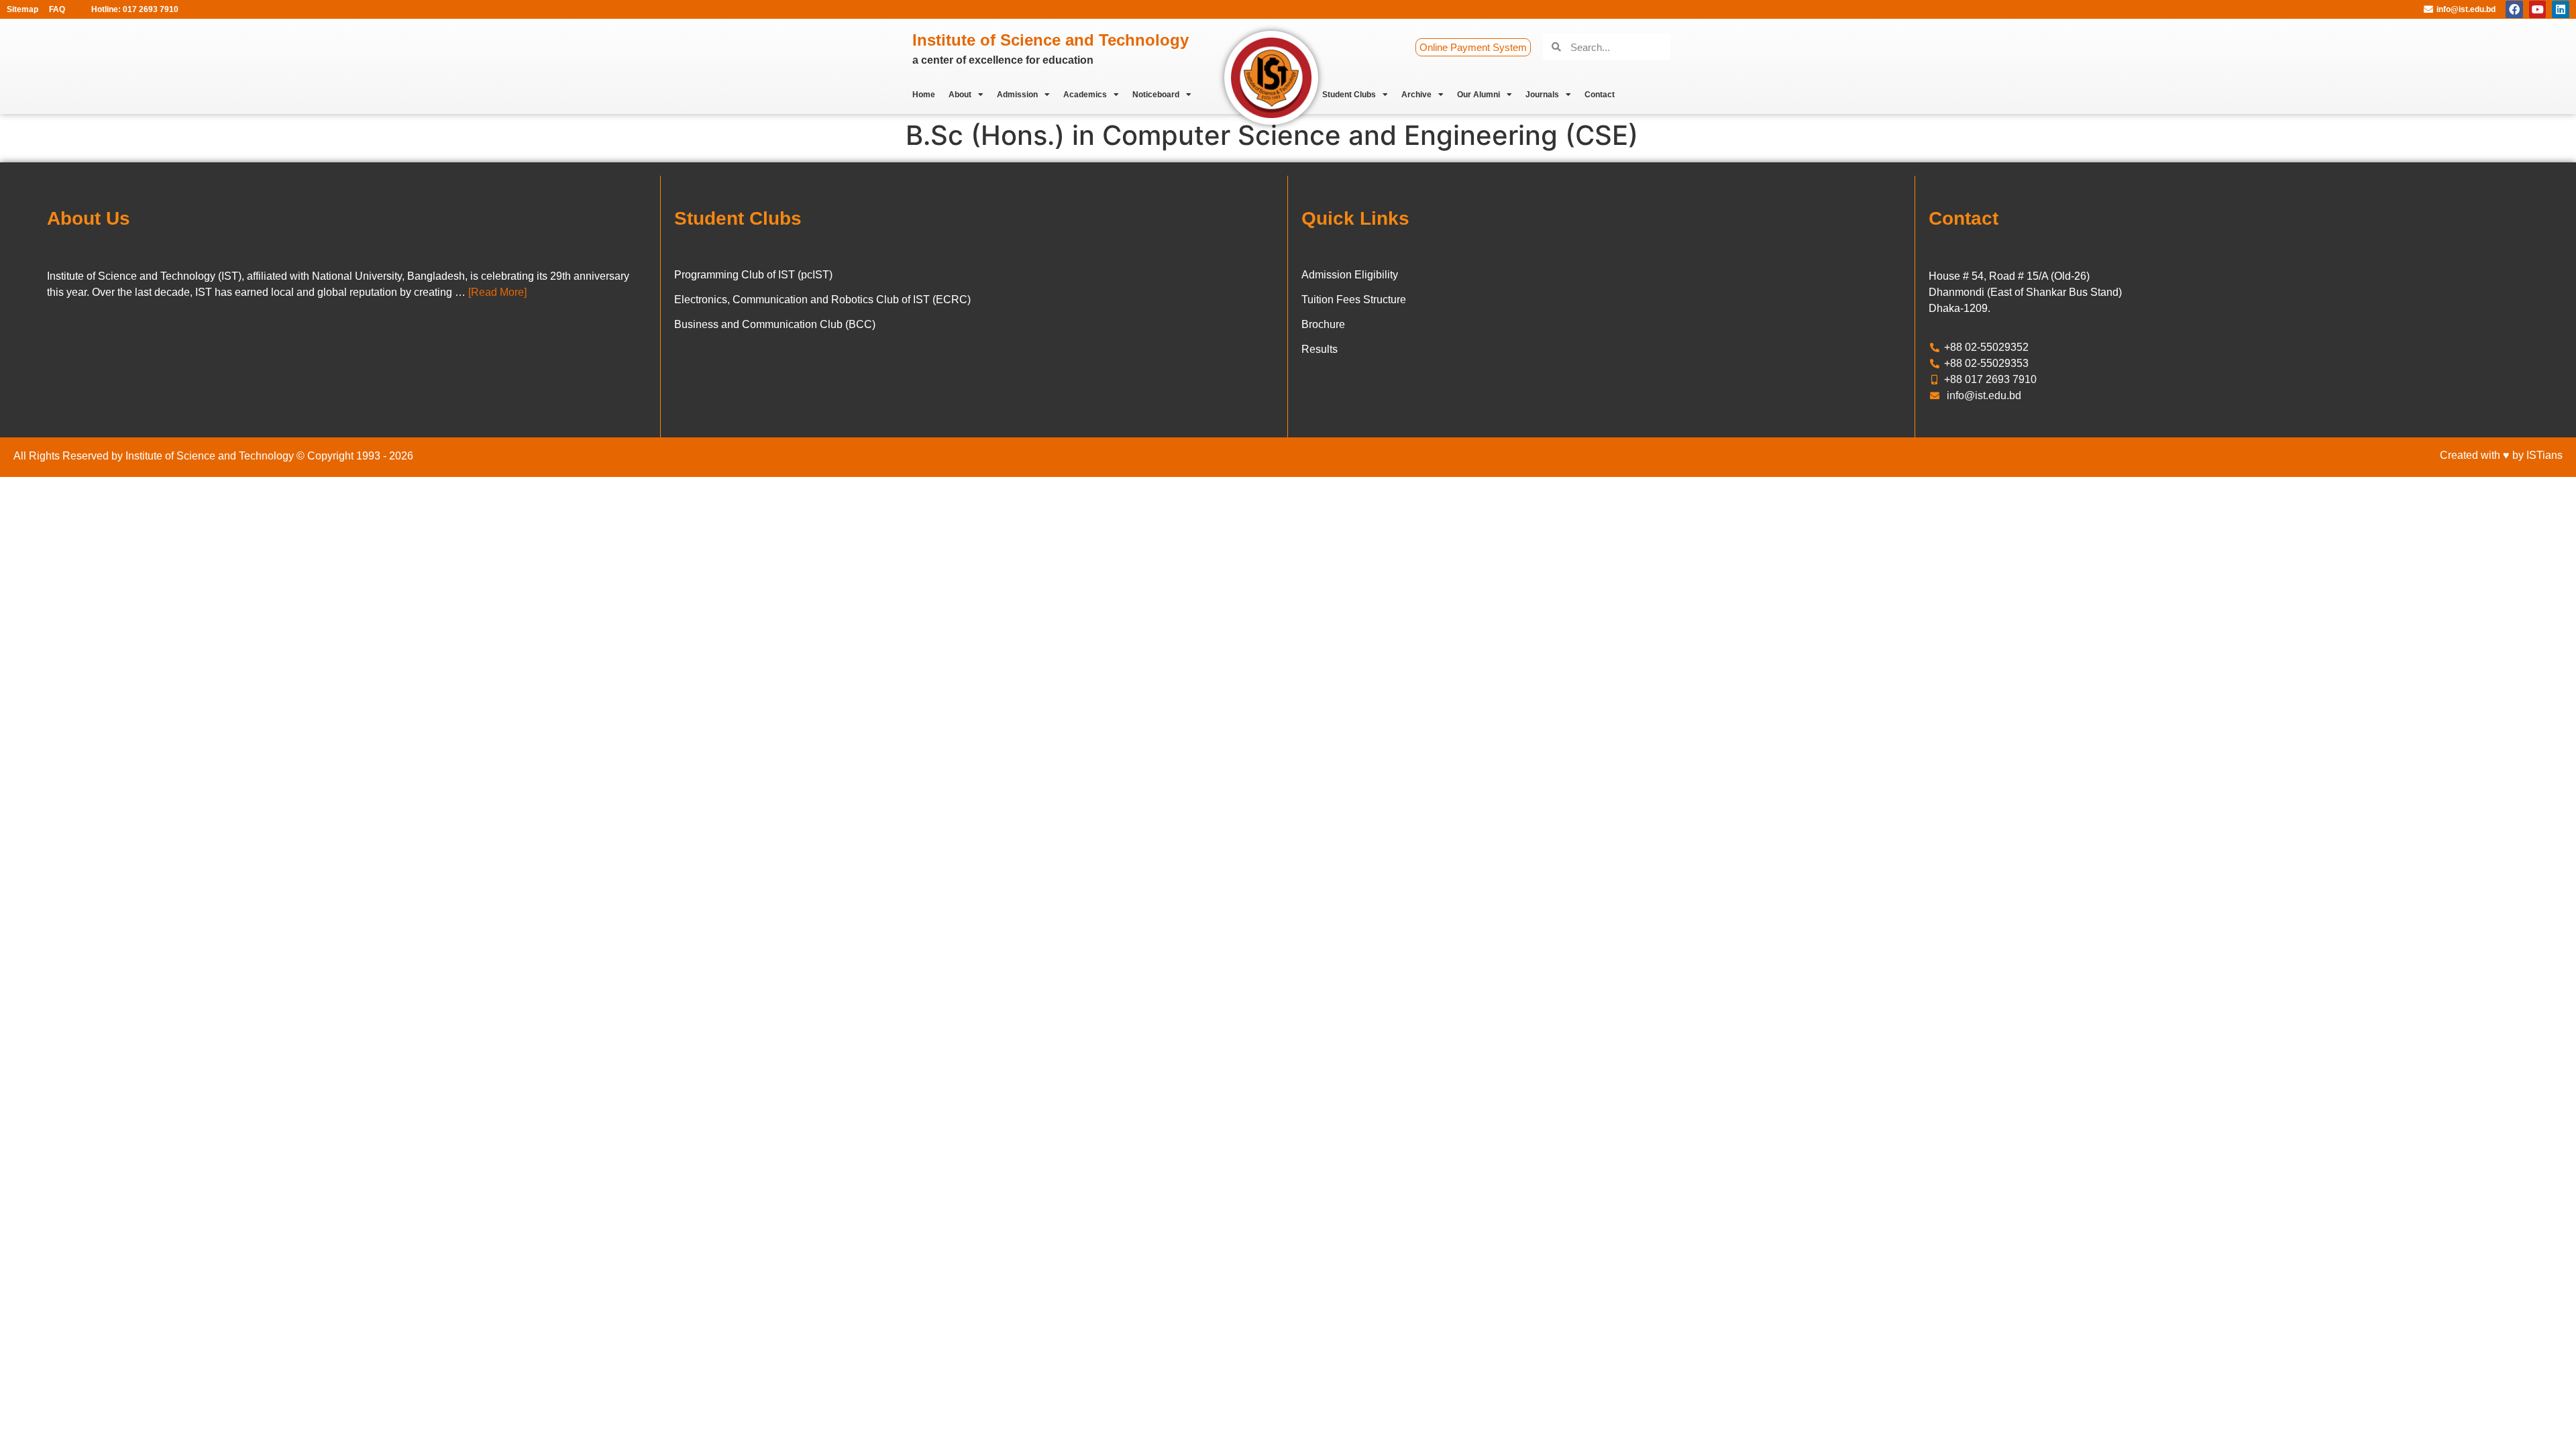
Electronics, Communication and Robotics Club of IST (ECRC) (822, 300)
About (960, 95)
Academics (1085, 95)
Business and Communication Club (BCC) (775, 324)
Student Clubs (1349, 95)
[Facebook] (2514, 9)
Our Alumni (1479, 95)
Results (1320, 349)
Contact (1600, 95)
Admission (1017, 95)
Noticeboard (1156, 95)
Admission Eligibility (1350, 275)
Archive (1416, 95)
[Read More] (497, 292)
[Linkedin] (2561, 9)
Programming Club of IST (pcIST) (753, 275)
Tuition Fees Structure (1354, 300)
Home (924, 95)
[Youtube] (2538, 9)
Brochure (1323, 324)
